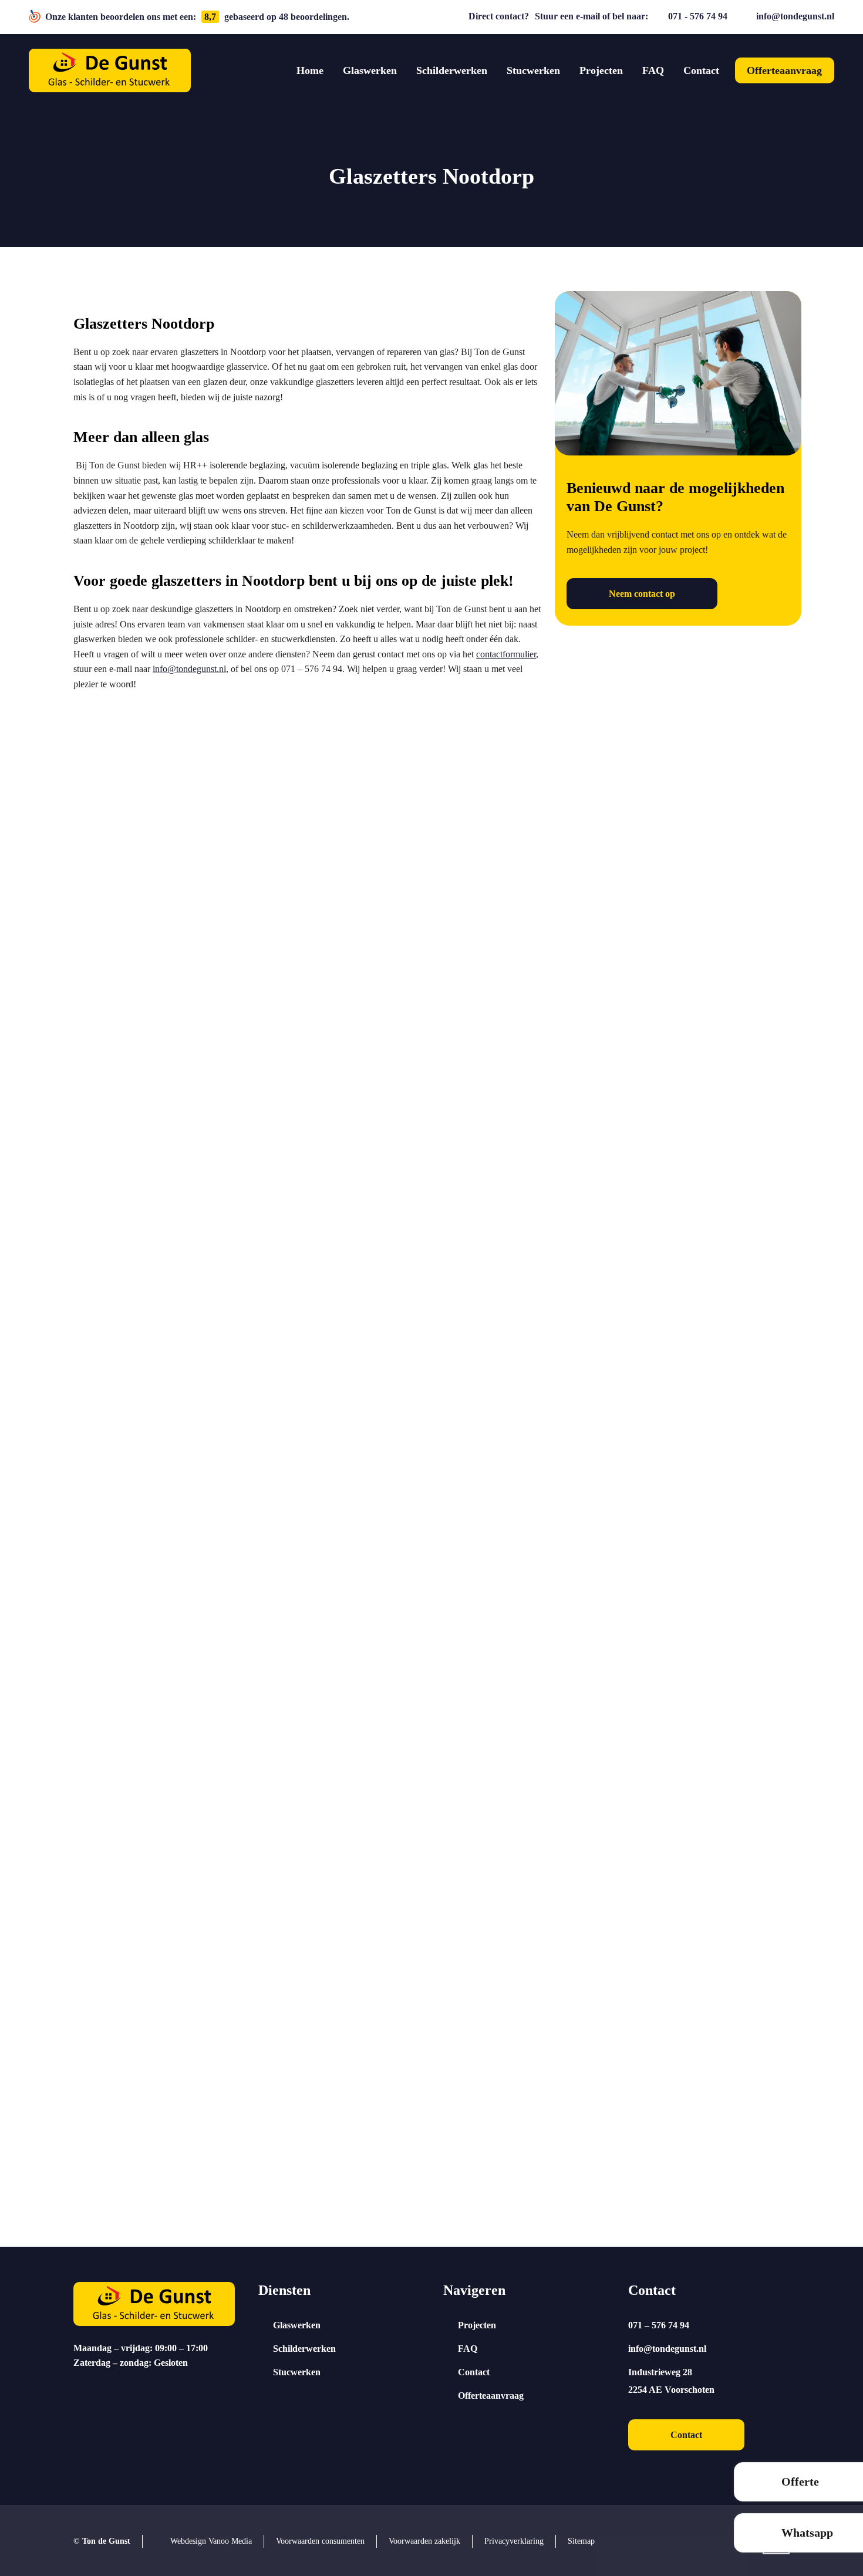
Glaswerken (297, 2325)
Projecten (477, 2325)
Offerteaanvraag (491, 2396)
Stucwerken (297, 2372)
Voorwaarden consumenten (320, 2541)
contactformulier (506, 654)
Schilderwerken (304, 2349)
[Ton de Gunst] (110, 71)
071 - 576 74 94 (698, 16)
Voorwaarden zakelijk (424, 2541)
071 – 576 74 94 (659, 2325)
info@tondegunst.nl (795, 16)
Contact (474, 2372)
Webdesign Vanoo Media (211, 2541)
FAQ (468, 2349)
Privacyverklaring (514, 2541)
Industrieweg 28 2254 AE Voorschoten (671, 2381)
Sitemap (581, 2541)
